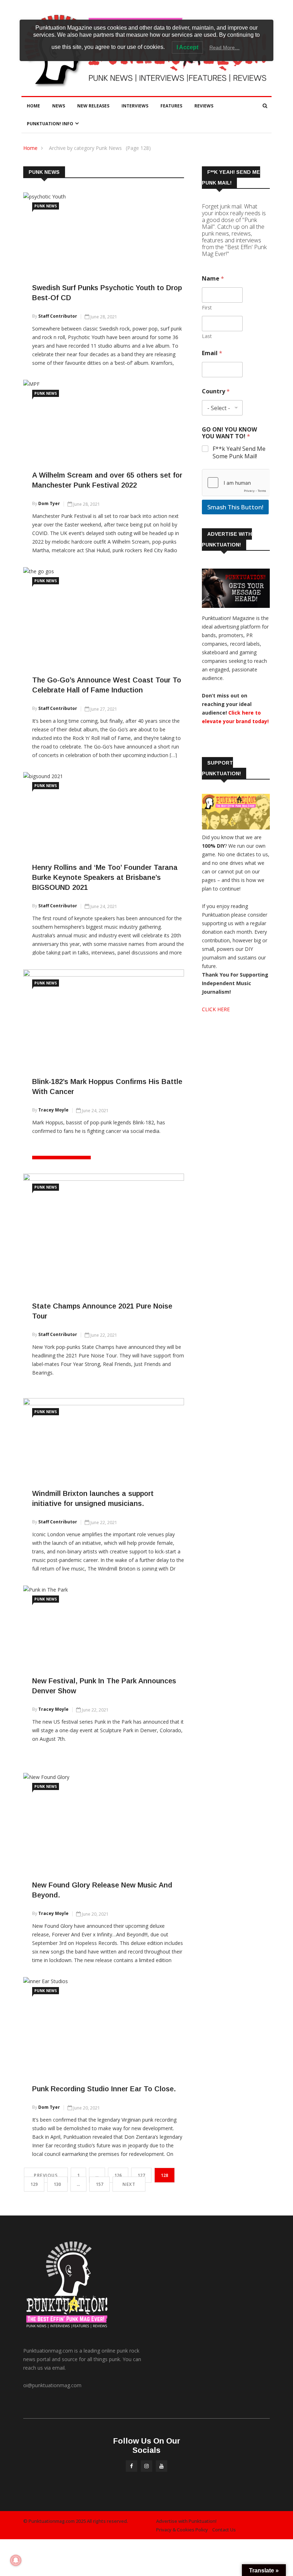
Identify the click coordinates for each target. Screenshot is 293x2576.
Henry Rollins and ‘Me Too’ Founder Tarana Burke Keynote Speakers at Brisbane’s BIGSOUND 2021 (105, 877)
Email (212, 353)
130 (57, 2184)
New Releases (93, 106)
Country (216, 391)
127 (141, 2175)
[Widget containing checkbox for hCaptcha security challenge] (236, 483)
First (207, 307)
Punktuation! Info (50, 124)
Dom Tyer (49, 503)
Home (33, 106)
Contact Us (224, 2530)
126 (118, 2175)
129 (34, 2184)
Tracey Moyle (53, 1110)
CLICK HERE (216, 1009)
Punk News (46, 206)
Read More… (225, 47)
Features (171, 106)
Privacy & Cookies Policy (182, 2530)
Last (207, 336)
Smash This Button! (235, 507)
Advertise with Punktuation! (186, 2521)
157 (100, 2184)
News (59, 106)
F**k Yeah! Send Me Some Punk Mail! (239, 453)
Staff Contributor (58, 316)
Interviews (135, 106)
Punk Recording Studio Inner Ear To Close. (104, 2089)
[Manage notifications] (16, 2560)
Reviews (204, 106)
